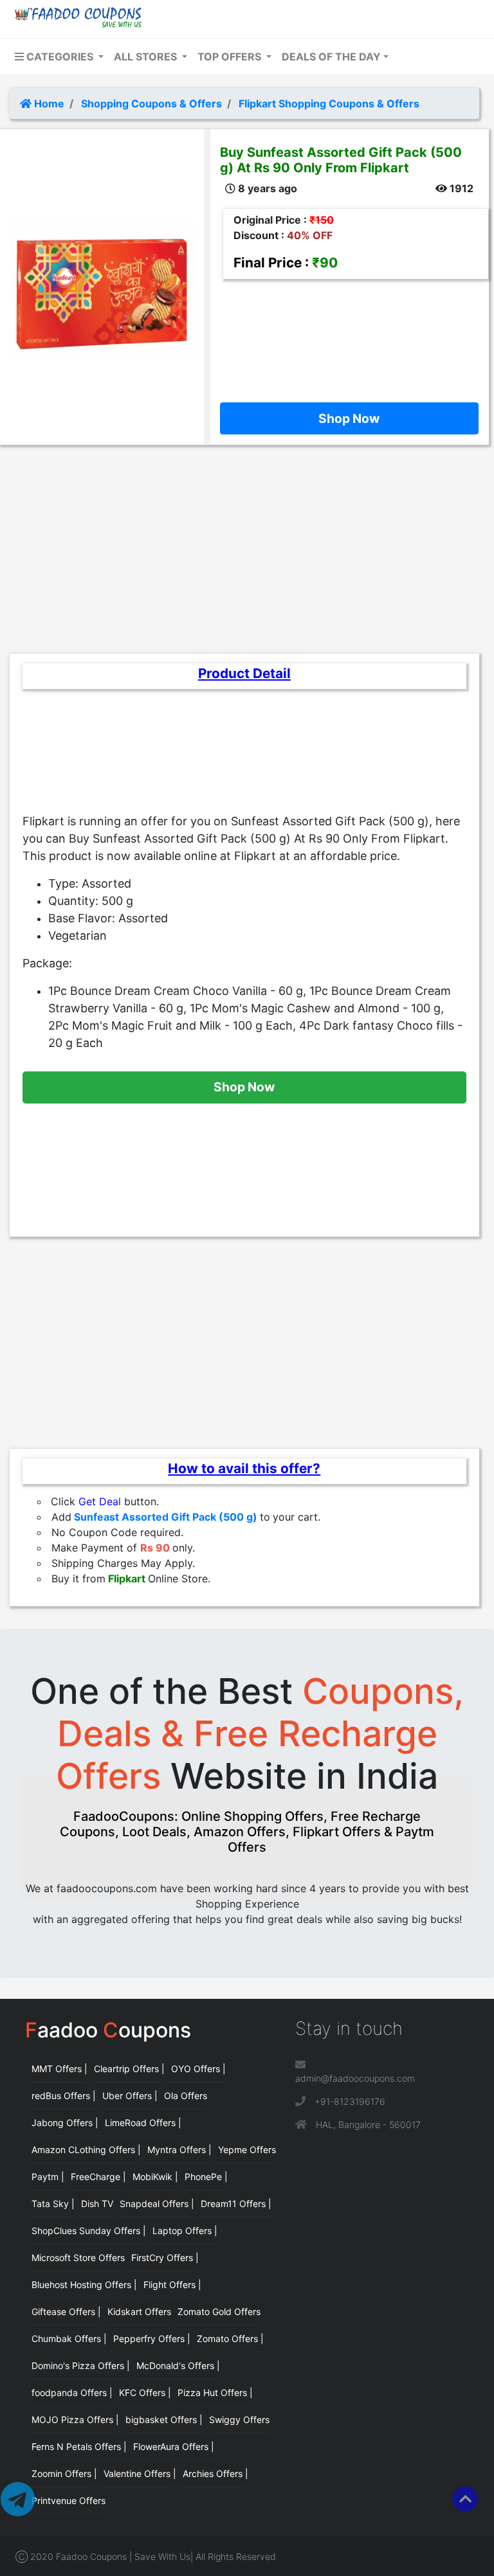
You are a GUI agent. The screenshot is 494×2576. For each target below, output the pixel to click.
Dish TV (97, 2204)
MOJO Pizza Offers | (75, 2419)
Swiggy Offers (239, 2419)
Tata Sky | (53, 2204)
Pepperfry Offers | (152, 2339)
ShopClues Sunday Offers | (89, 2231)
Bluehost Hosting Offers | (84, 2285)
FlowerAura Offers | (174, 2446)
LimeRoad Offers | (143, 2123)
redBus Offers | (64, 2096)
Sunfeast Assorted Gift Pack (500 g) (166, 1517)
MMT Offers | (59, 2069)
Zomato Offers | (230, 2339)
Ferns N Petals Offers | (79, 2446)
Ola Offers (186, 2096)
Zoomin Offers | (64, 2473)
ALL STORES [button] (147, 57)
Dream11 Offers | (236, 2204)
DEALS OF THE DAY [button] (331, 57)
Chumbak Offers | (69, 2339)
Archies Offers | (215, 2473)
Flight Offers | (172, 2285)
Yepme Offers (247, 2150)
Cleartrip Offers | (129, 2069)
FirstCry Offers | (165, 2258)
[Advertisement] (349, 337)
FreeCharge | (98, 2177)
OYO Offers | (198, 2069)
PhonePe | (206, 2177)
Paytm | (48, 2177)
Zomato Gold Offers (219, 2312)
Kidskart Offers (139, 2312)
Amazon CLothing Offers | (86, 2150)
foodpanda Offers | (72, 2393)
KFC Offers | (145, 2393)
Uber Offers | (130, 2096)
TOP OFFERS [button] (231, 57)
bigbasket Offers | (164, 2419)
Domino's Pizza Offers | (81, 2366)
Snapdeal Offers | (157, 2204)
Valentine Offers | (140, 2473)
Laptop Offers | (185, 2231)
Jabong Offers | (65, 2123)
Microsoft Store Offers (78, 2258)
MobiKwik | (155, 2177)
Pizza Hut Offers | (215, 2393)
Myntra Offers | (179, 2150)
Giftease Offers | (66, 2312)
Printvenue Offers (69, 2500)
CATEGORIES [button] (60, 57)
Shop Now (349, 418)
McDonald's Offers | (178, 2366)
